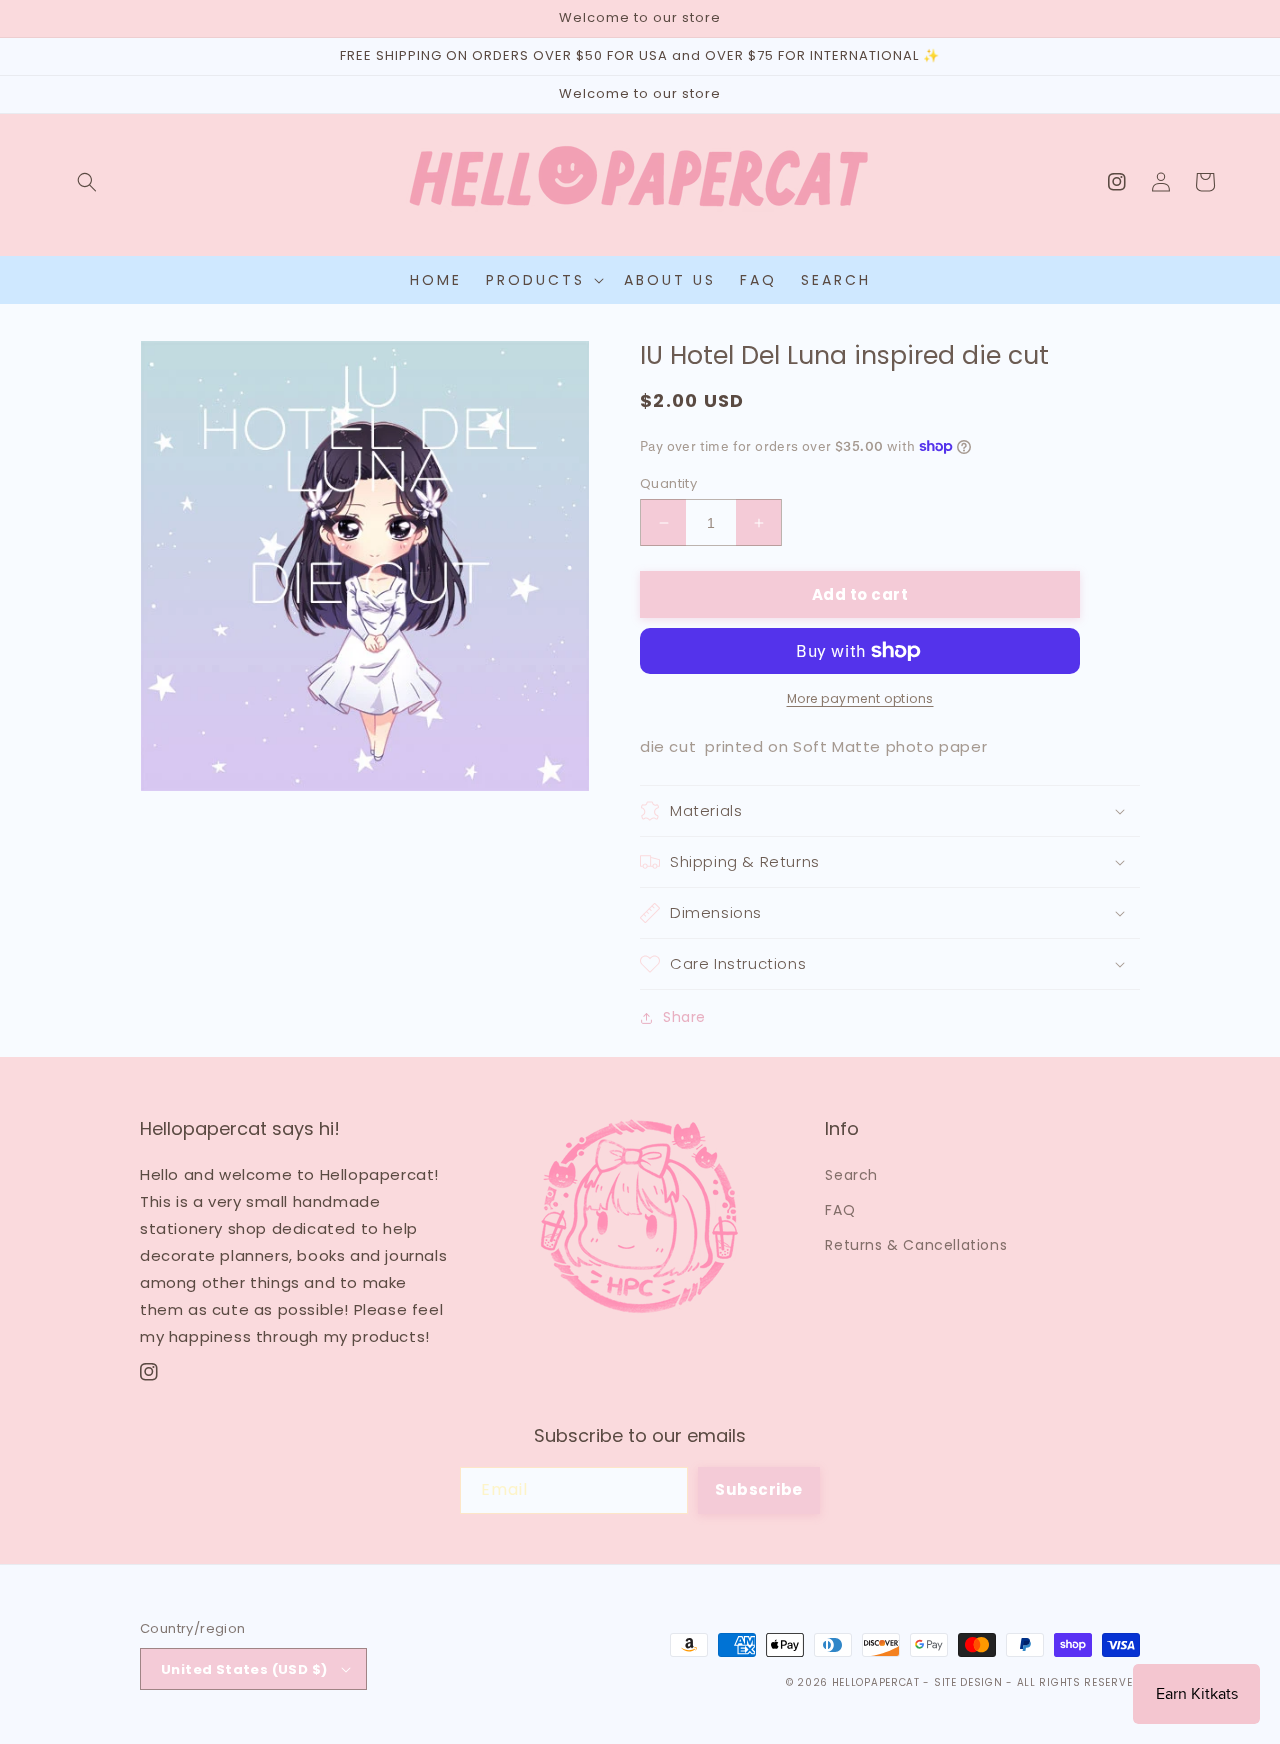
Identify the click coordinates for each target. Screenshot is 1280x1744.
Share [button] (684, 1017)
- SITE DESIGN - (969, 1682)
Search (851, 1175)
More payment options (860, 698)
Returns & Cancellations (916, 1245)
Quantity (668, 483)
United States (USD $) (244, 1669)
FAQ (840, 1210)
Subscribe (759, 1489)
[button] (87, 182)
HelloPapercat (876, 1682)
